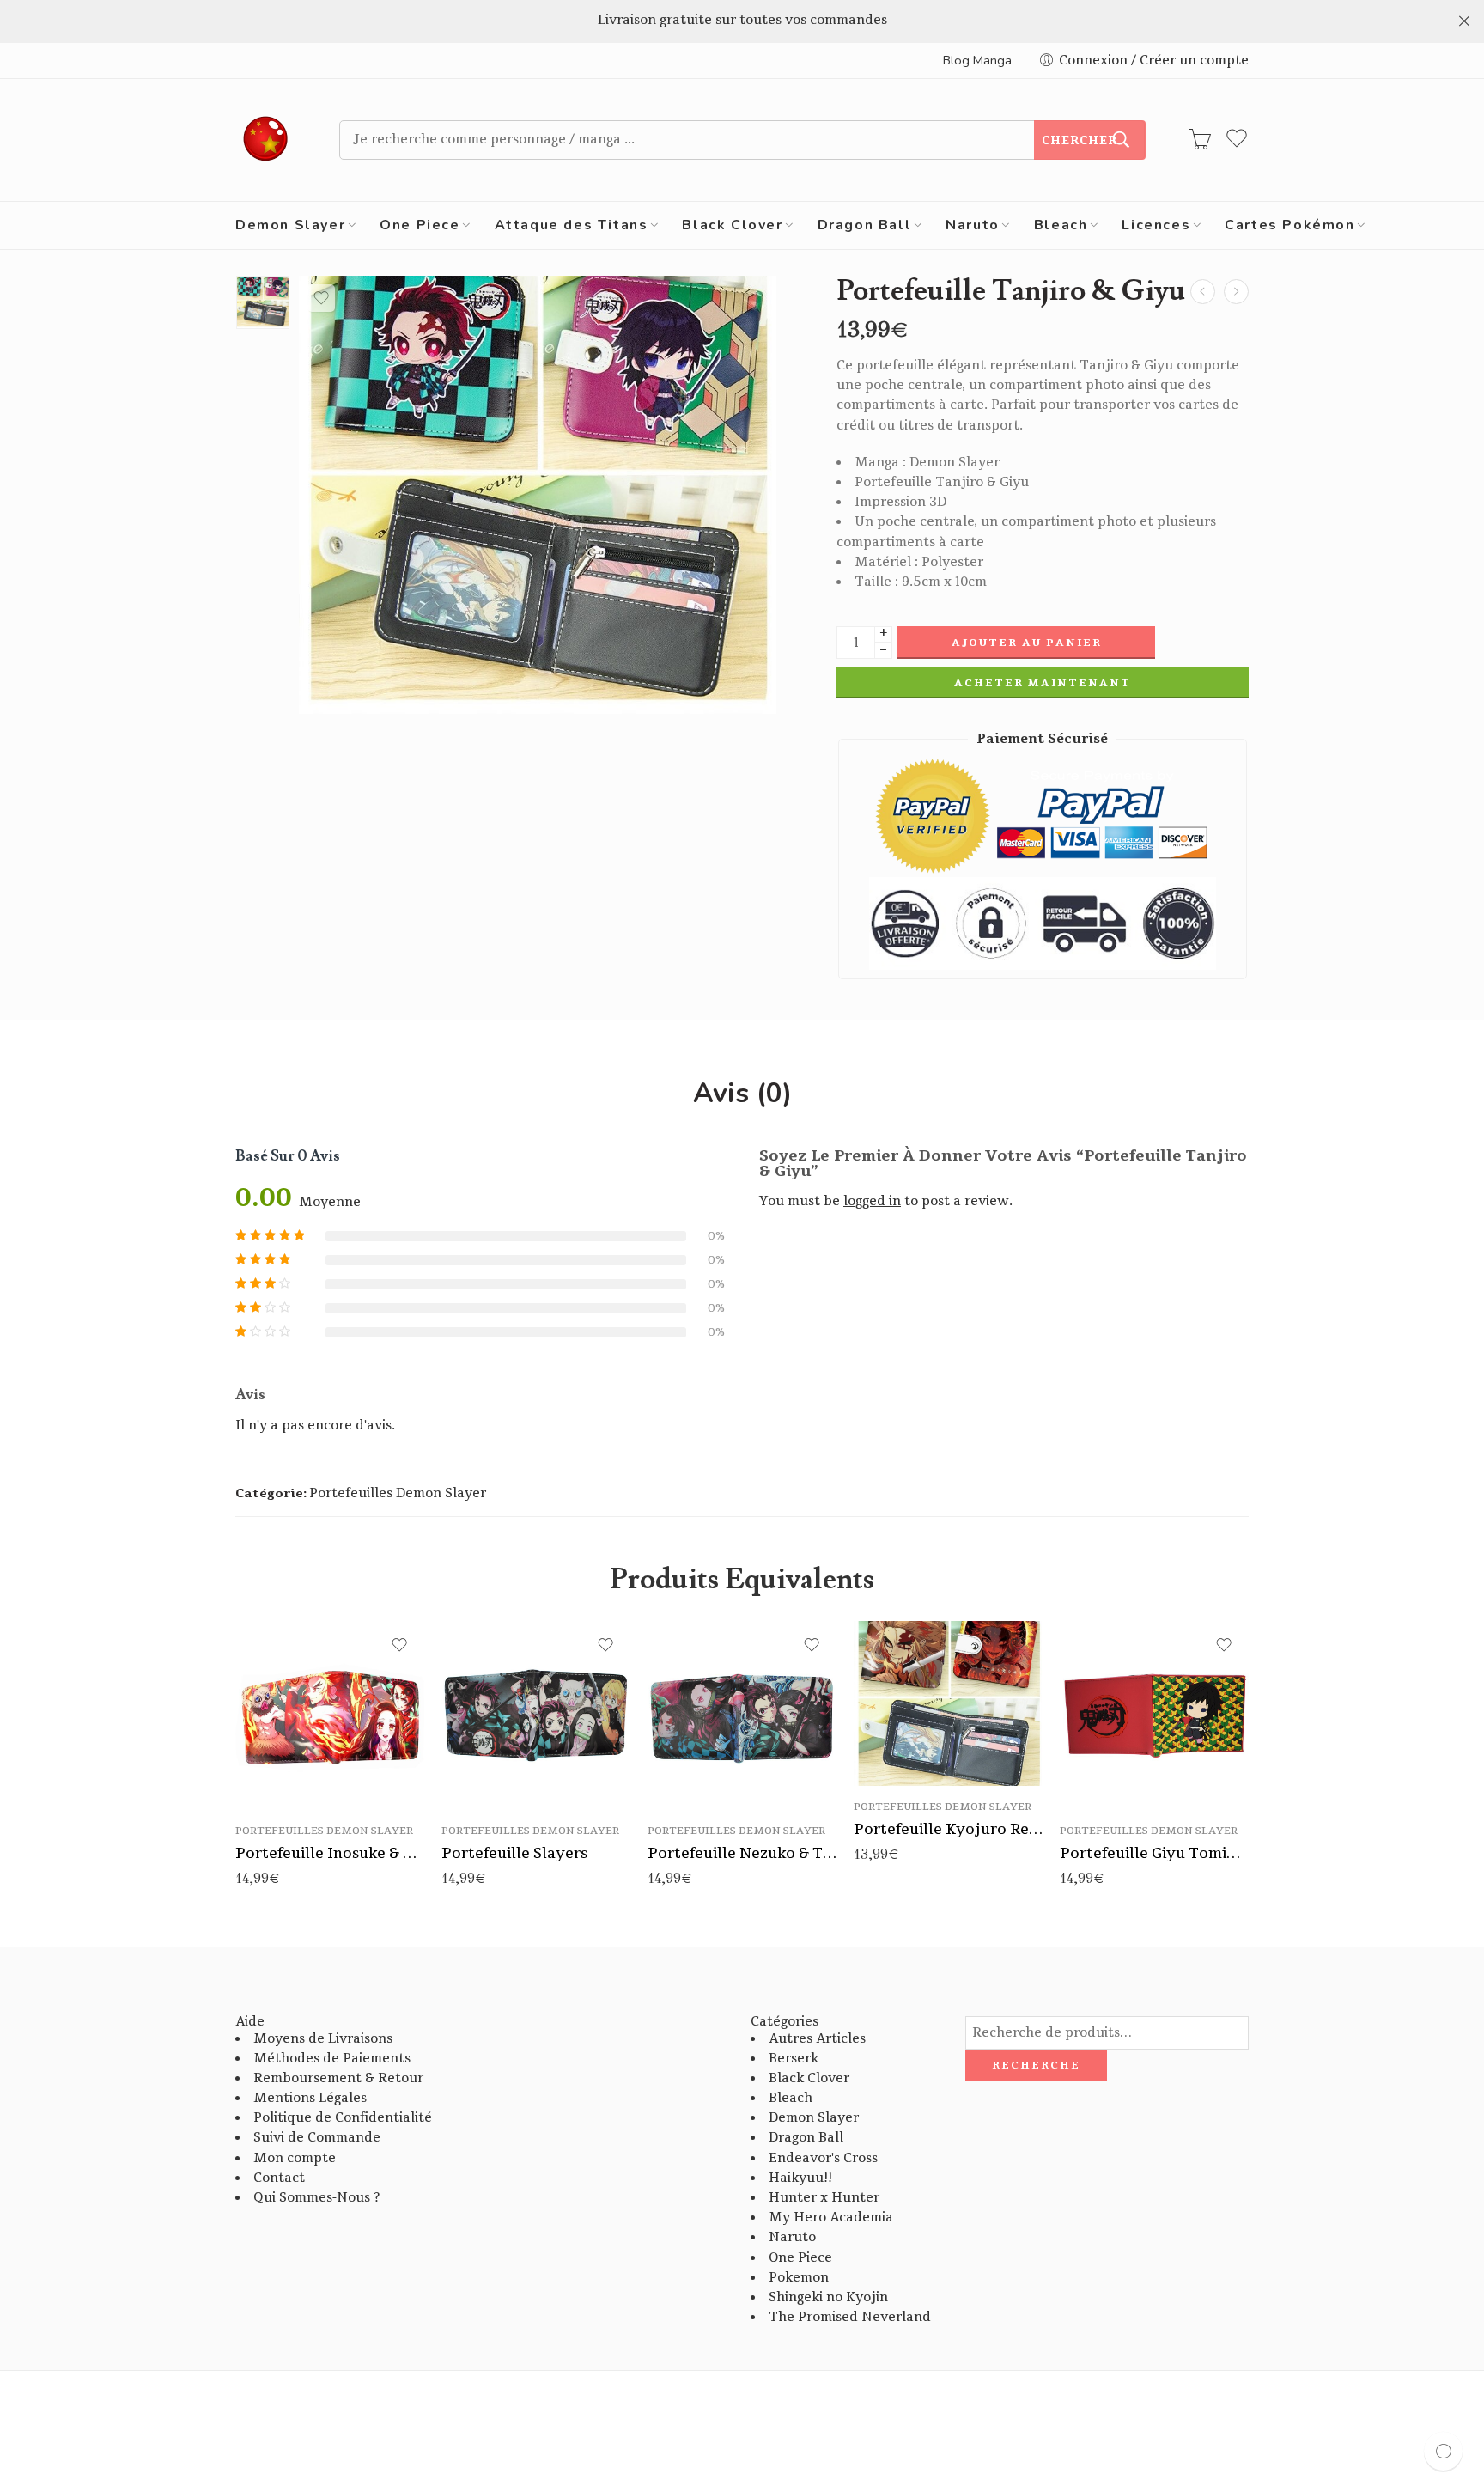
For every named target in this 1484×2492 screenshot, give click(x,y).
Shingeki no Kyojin (828, 2297)
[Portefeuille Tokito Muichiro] (1203, 292)
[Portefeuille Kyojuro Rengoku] (948, 1703)
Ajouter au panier (1027, 643)
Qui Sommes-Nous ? (316, 2198)
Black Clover (732, 225)
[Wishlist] (321, 298)
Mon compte (295, 2158)
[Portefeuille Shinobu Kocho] (1236, 292)
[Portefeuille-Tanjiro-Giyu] (263, 302)
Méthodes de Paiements (332, 2059)
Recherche (1036, 2065)
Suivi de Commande (317, 2138)
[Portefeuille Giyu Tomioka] (1154, 1715)
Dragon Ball (865, 225)
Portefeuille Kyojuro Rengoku (948, 1829)
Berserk (794, 2059)
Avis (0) (742, 1094)
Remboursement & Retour (338, 2078)
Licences (1156, 225)
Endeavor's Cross (823, 2158)
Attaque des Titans (572, 225)
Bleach (1061, 225)
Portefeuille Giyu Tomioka (1154, 1853)
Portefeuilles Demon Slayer (398, 1493)
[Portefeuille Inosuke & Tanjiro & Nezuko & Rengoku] (330, 1715)
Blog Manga (977, 60)
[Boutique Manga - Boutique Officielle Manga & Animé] (266, 140)
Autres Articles (817, 2039)
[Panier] (1200, 140)
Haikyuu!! (800, 2178)
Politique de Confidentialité (343, 2118)
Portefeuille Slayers (514, 1853)
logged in (872, 1201)
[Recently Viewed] (1443, 2451)
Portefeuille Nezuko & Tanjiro (742, 1853)
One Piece (420, 225)
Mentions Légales (310, 2098)
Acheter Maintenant (1043, 683)
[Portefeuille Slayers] (536, 1715)
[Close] (1464, 21)
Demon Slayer (290, 225)
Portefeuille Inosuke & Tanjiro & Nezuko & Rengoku (330, 1853)
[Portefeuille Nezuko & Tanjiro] (742, 1715)
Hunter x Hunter (824, 2198)
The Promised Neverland (850, 2317)
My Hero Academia (831, 2218)
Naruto (973, 225)
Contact (279, 2178)
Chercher (1080, 141)
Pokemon (799, 2278)
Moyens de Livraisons (323, 2039)
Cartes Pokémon (1289, 225)
